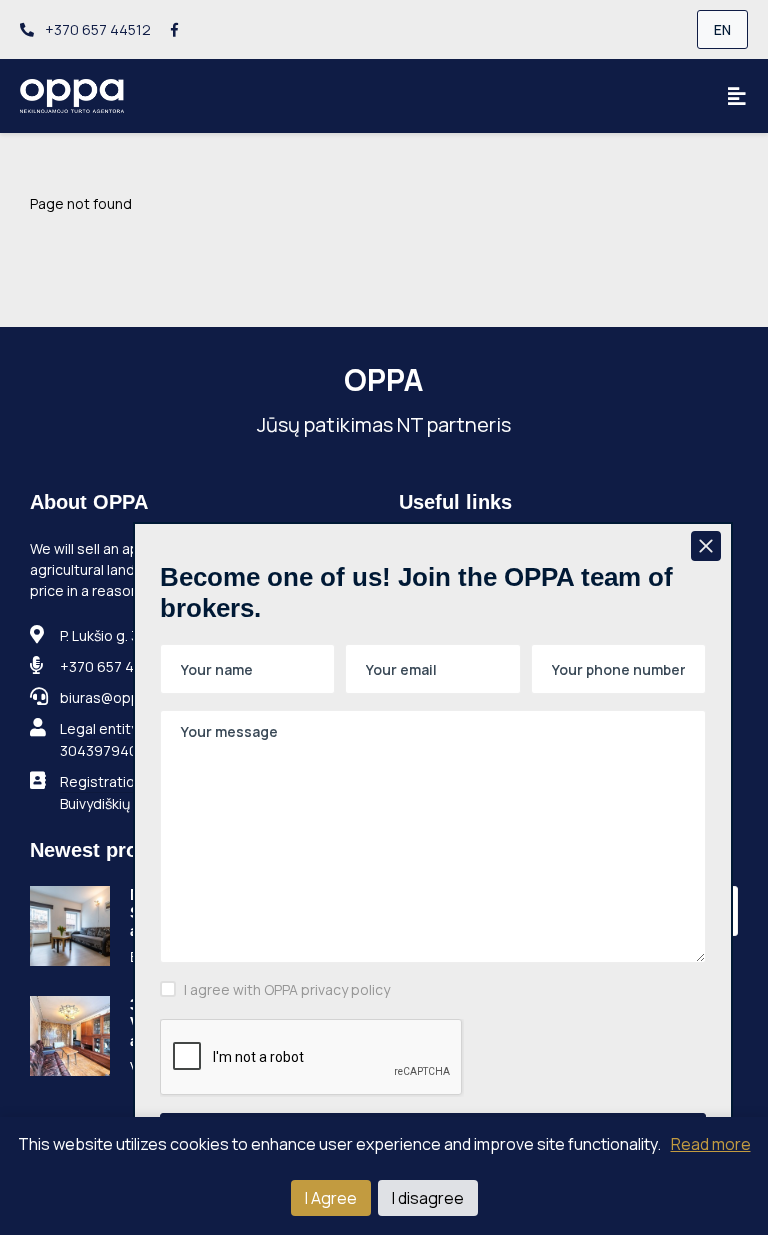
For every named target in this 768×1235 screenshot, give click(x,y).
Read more (711, 1144)
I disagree (428, 1198)
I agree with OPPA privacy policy (287, 989)
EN (722, 29)
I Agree (331, 1198)
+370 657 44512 (96, 29)
